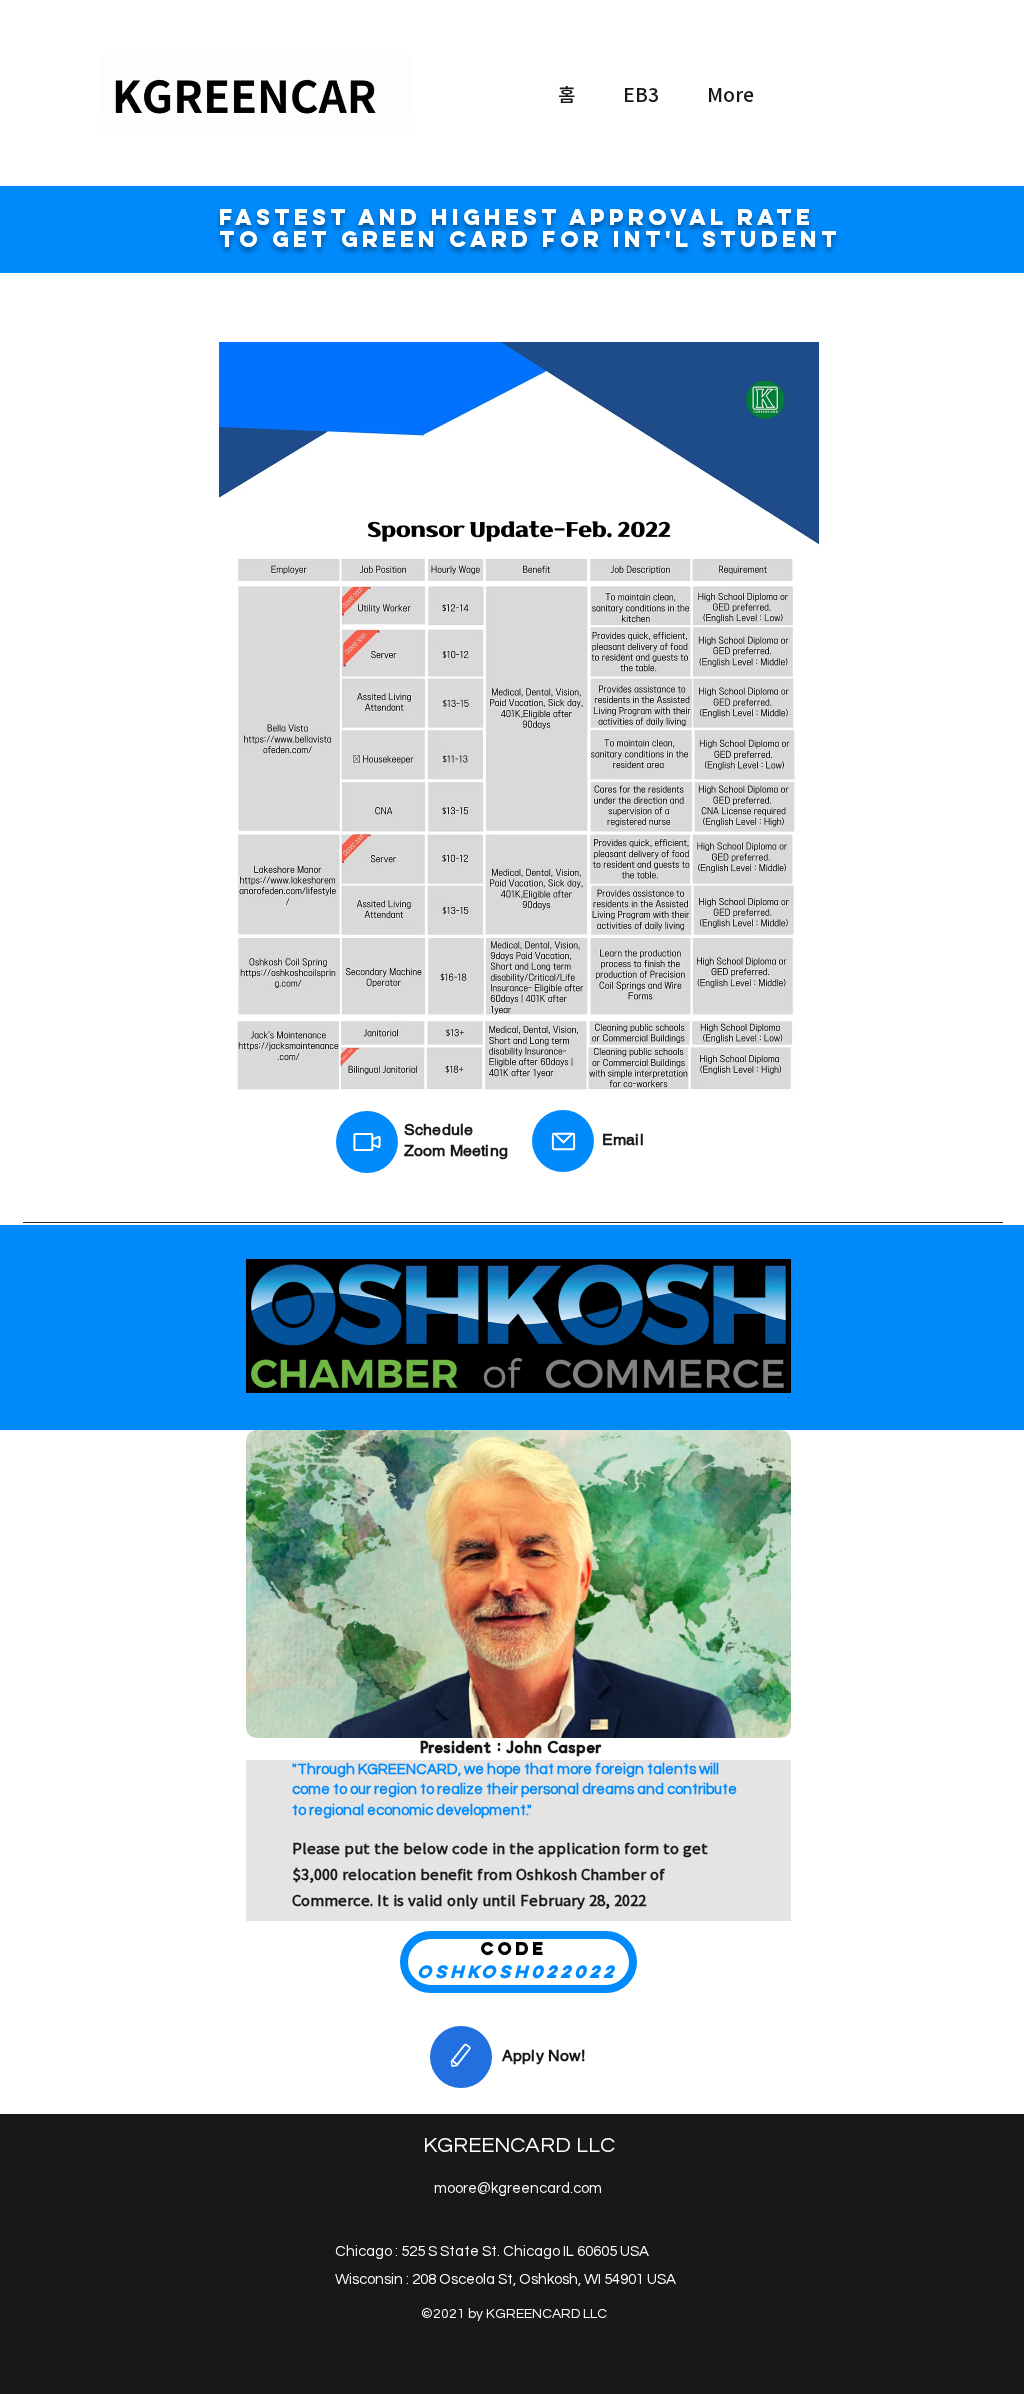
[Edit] (461, 2057)
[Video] (367, 1142)
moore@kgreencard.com (518, 2188)
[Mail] (563, 1141)
